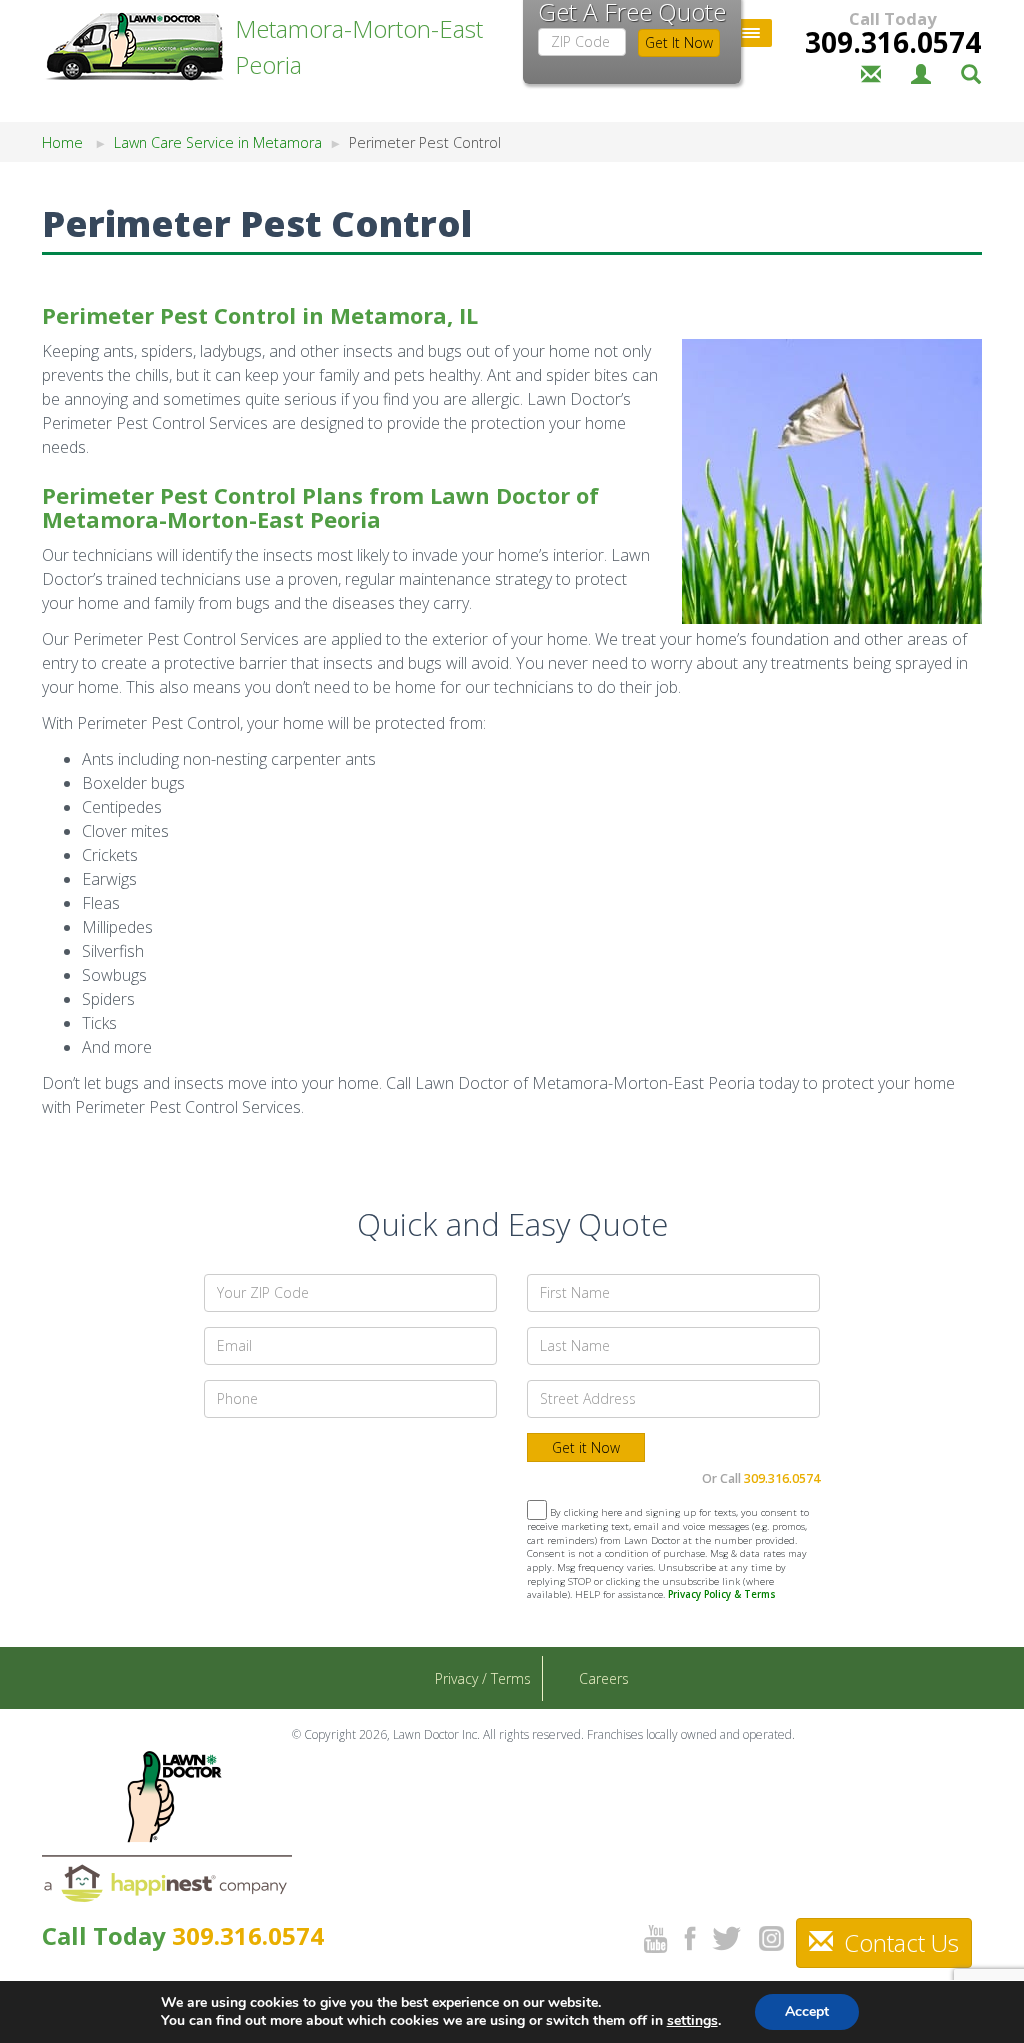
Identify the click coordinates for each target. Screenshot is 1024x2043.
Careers (604, 1678)
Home (62, 142)
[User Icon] (921, 72)
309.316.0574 (893, 42)
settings (692, 2021)
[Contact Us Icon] (871, 72)
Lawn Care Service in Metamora (218, 142)
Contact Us (898, 1942)
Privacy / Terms (483, 1678)
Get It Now (679, 42)
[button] (971, 72)
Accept (807, 2011)
